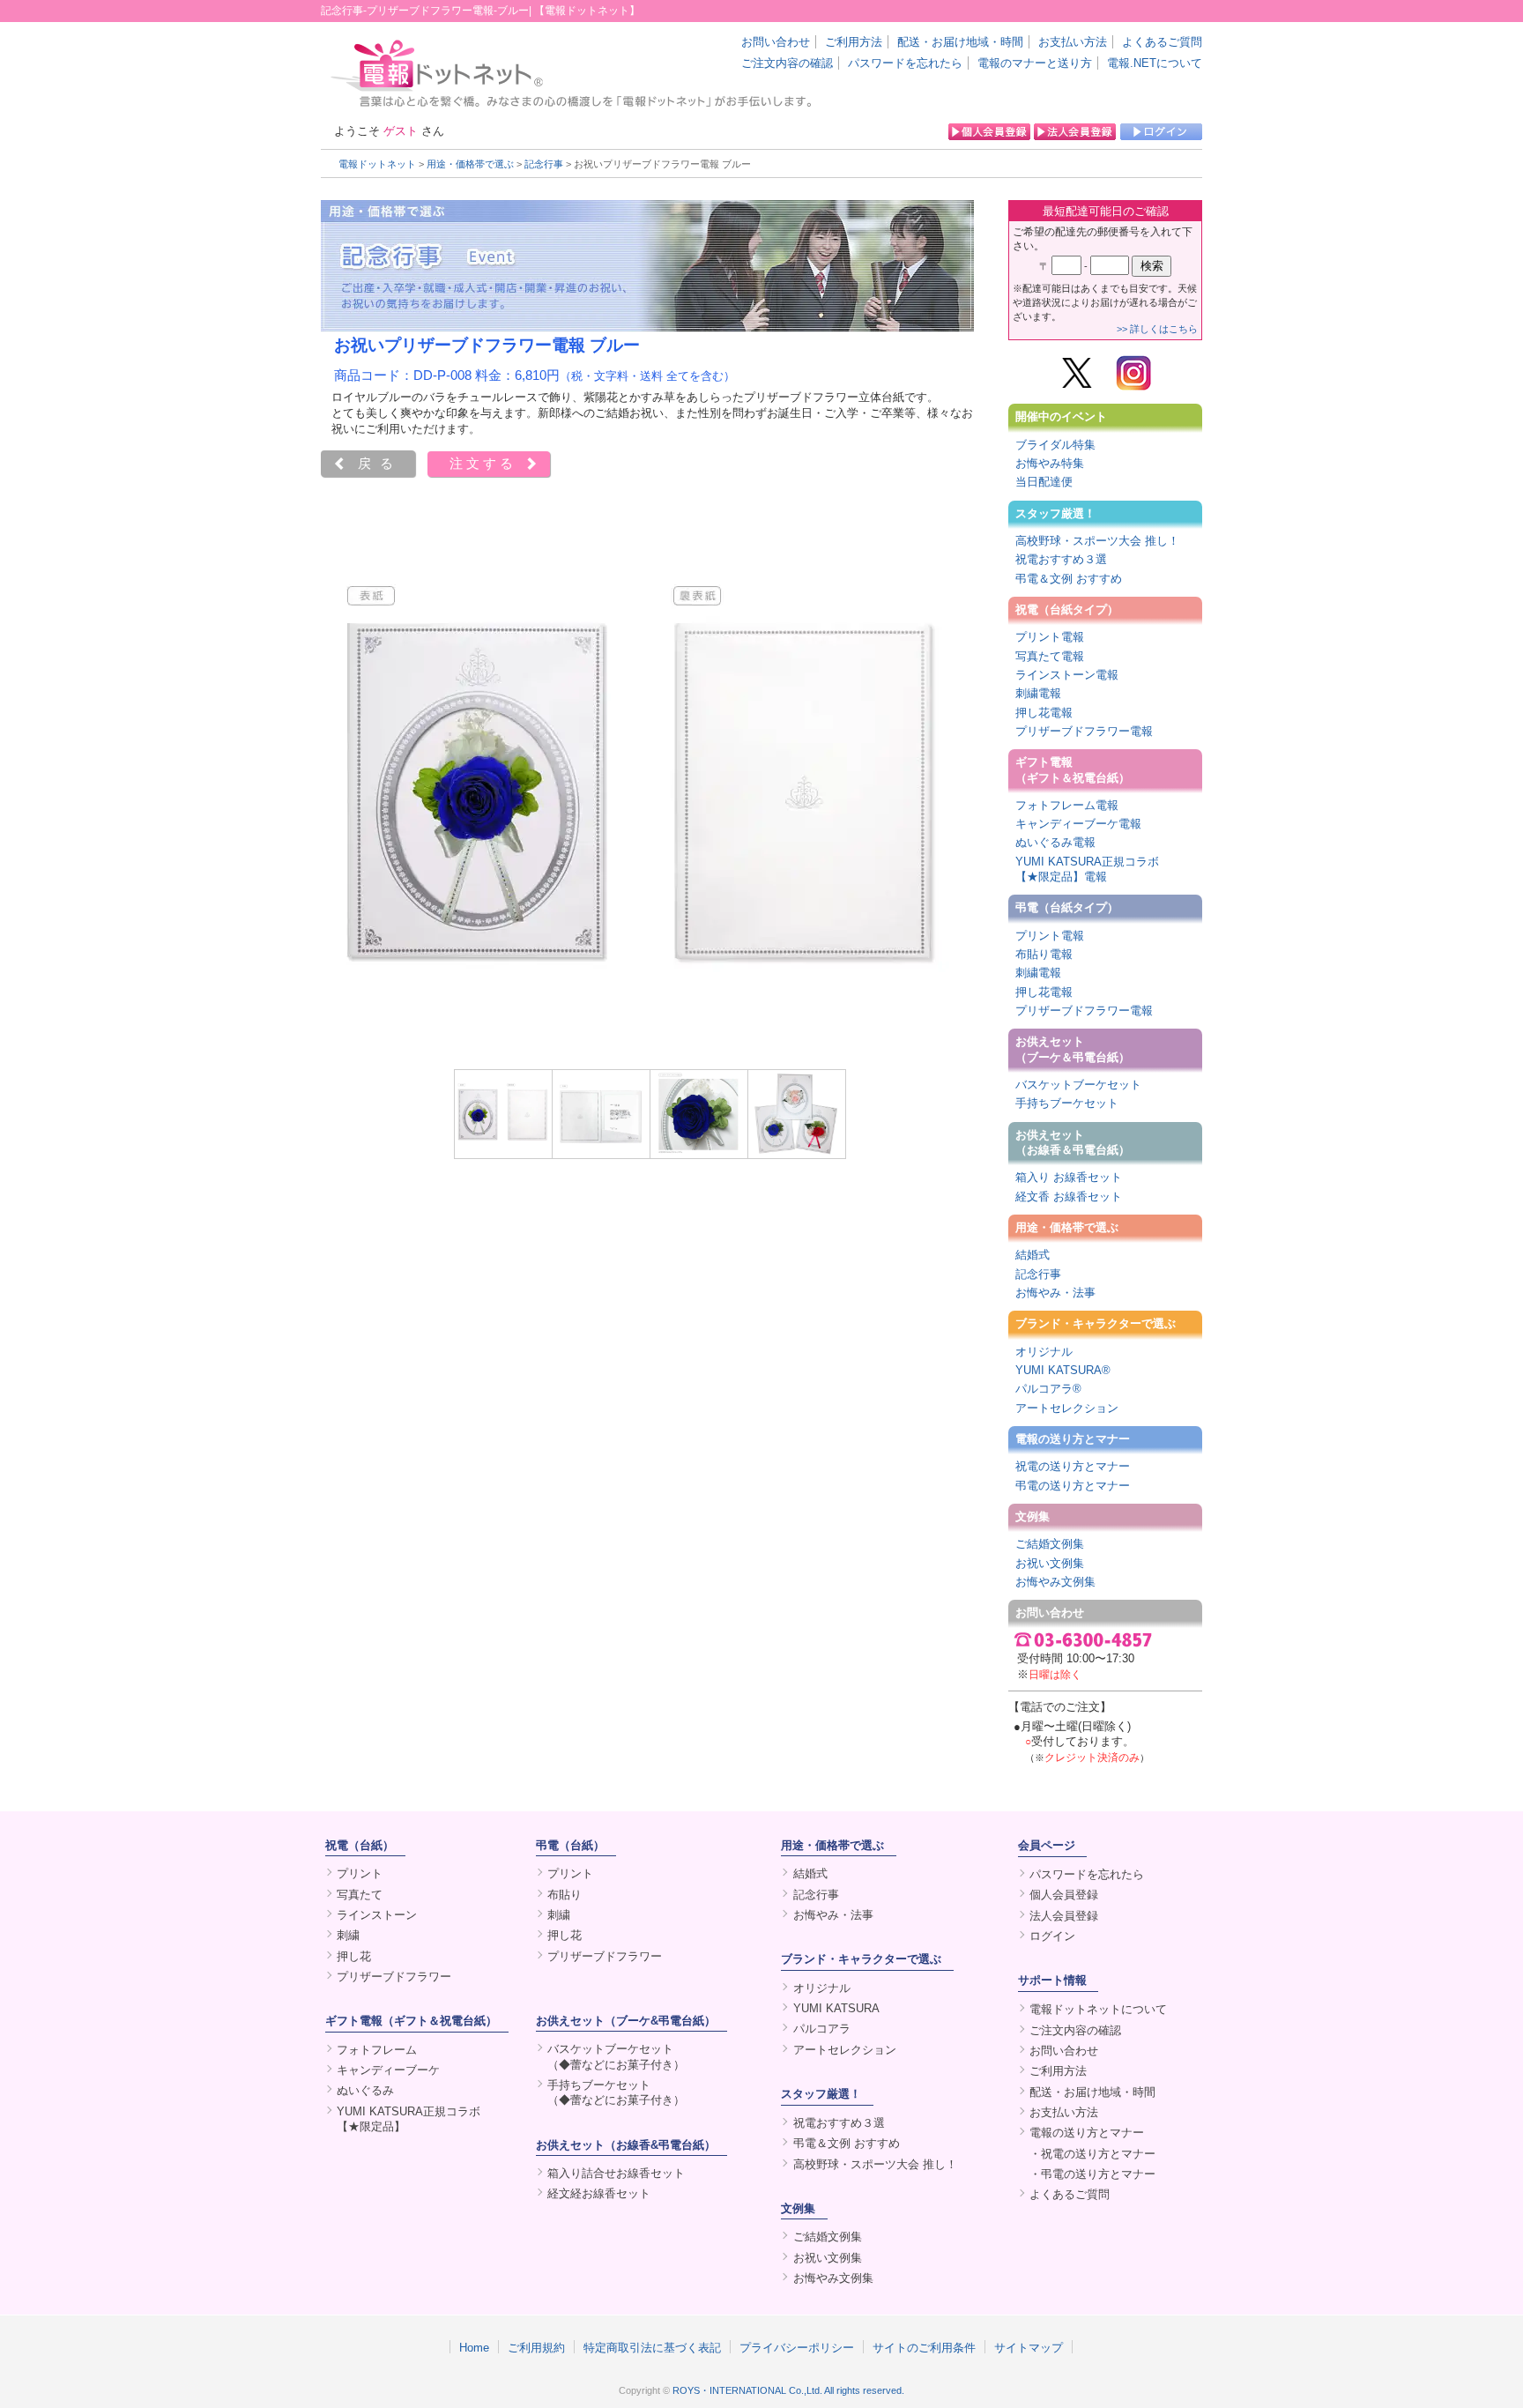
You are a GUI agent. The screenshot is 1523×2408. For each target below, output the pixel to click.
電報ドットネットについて (1098, 2009)
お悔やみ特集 (1050, 463)
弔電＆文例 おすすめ (1069, 579)
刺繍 (348, 1935)
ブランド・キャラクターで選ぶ (1096, 1323)
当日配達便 (1044, 482)
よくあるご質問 (1162, 42)
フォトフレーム (377, 2050)
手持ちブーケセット (1067, 1103)
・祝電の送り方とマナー (1092, 2154)
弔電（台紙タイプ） (1067, 907)
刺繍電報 (1038, 693)
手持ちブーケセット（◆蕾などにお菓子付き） (616, 2092)
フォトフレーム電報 (1067, 805)
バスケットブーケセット (1078, 1085)
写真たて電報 (1050, 656)
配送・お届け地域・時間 (960, 42)
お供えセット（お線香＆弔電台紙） (1073, 1142)
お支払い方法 (1073, 42)
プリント (360, 1873)
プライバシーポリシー (797, 2347)
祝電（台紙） (360, 1845)
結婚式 (1033, 1255)
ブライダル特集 (1055, 445)
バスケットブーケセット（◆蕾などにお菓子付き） (616, 2056)
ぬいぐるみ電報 (1055, 842)
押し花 (354, 1956)
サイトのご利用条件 (924, 2347)
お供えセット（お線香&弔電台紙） (626, 2145)
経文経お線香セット (599, 2193)
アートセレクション (1067, 1408)
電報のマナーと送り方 (1035, 63)
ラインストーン (377, 1915)
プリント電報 (1050, 637)
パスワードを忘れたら (905, 63)
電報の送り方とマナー (1073, 1439)
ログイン (1052, 1936)
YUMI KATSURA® (1063, 1370)
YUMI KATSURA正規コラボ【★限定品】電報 (1087, 869)
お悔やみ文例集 (1055, 1582)
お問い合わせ (776, 42)
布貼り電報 (1044, 954)
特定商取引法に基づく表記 (652, 2347)
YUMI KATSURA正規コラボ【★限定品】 (409, 2119)
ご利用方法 (854, 42)
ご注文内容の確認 (787, 63)
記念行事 (544, 164)
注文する (483, 464)
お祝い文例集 (1050, 1563)
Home (474, 2347)
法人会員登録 (1064, 1916)
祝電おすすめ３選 (1061, 559)
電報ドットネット (377, 164)
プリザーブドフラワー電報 (1084, 731)
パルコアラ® (1048, 1389)
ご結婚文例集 (1050, 1544)
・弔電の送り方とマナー (1092, 2174)
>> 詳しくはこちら (1157, 329)
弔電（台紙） (570, 1845)
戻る (380, 464)
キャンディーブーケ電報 (1078, 824)
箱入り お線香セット (1069, 1177)
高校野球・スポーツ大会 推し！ (1097, 541)
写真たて (360, 1895)
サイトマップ (1029, 2347)
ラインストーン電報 (1067, 675)
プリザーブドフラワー (394, 1977)
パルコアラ (822, 2029)
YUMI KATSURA (836, 2008)
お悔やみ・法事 (1055, 1293)
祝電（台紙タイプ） (1067, 609)
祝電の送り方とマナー (1073, 1466)
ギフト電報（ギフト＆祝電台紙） (1073, 769)
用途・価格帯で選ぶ (470, 164)
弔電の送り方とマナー (1073, 1486)
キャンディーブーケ (388, 2070)
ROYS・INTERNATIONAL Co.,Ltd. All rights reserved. (788, 2390)
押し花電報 (1044, 713)
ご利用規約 (536, 2347)
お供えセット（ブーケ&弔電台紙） (626, 2021)
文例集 (1033, 1516)
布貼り (565, 1895)
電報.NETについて (1155, 63)
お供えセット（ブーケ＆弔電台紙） (1073, 1049)
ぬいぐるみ (365, 2090)
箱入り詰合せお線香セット (616, 2173)
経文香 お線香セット (1069, 1197)
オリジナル (1044, 1352)
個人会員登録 (1064, 1895)
